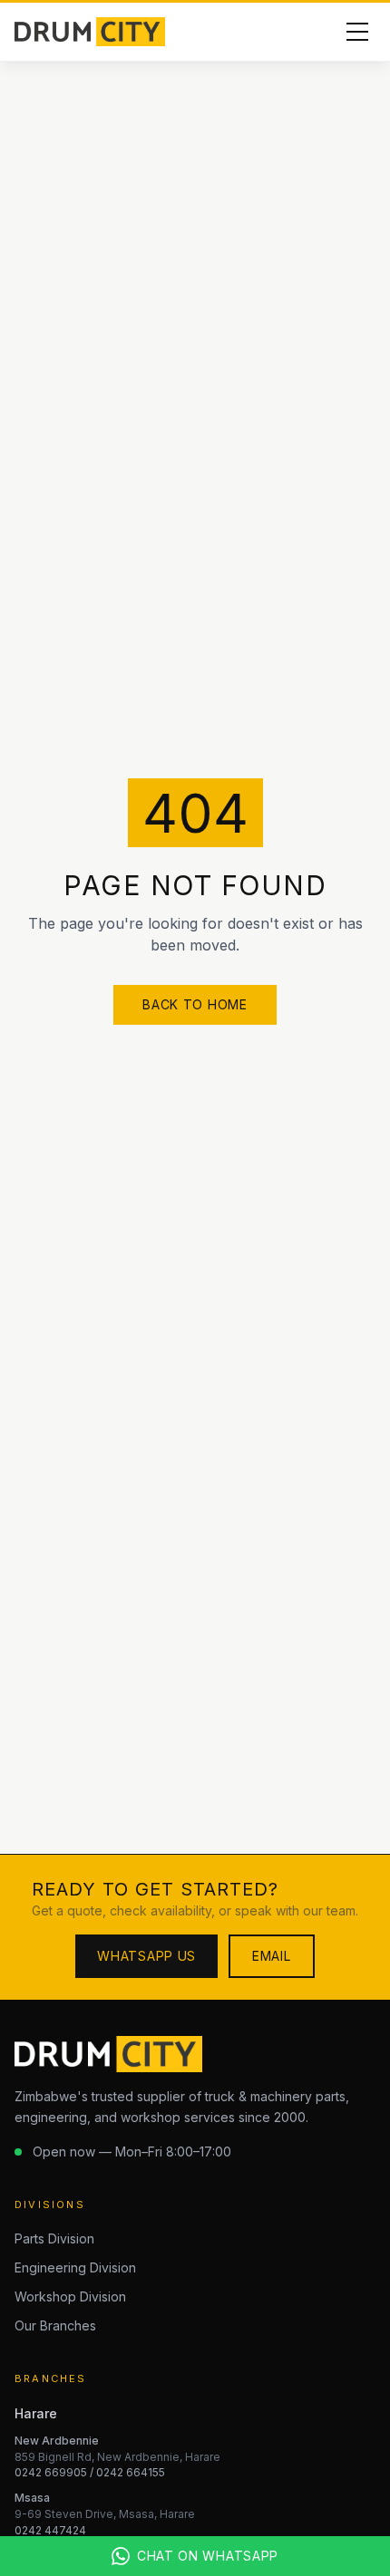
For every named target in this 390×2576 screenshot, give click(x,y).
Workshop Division (70, 2296)
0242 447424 (50, 2530)
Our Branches (55, 2325)
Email (272, 1956)
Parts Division (54, 2238)
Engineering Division (75, 2267)
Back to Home (195, 1004)
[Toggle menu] (357, 32)
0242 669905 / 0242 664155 (90, 2472)
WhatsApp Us (146, 1956)
